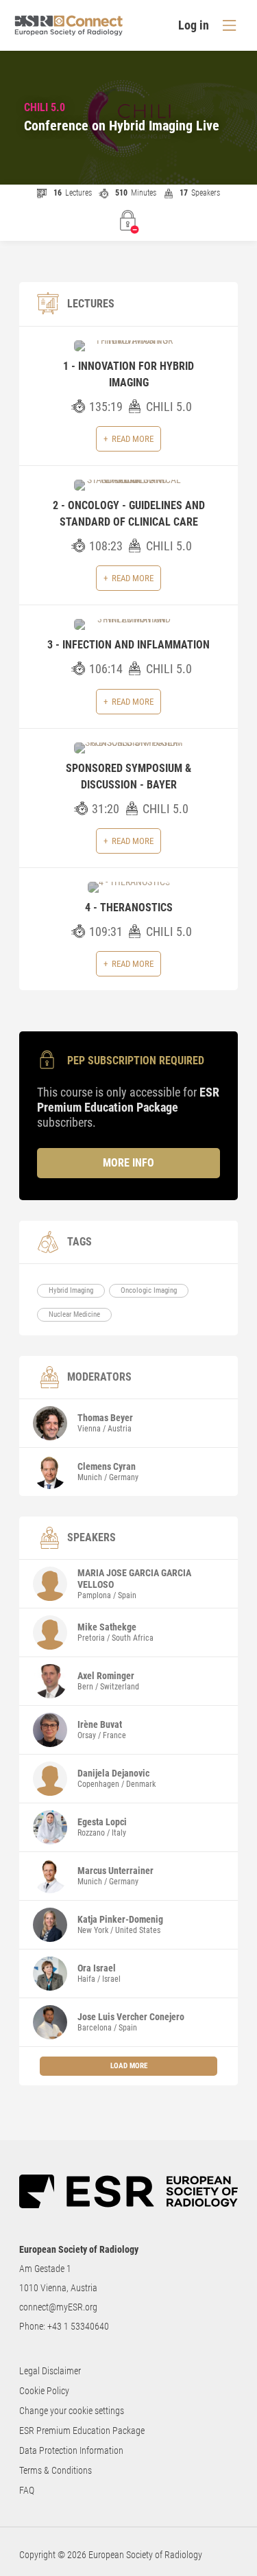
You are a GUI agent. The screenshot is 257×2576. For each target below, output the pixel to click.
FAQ (27, 2490)
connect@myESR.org (58, 2307)
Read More (133, 439)
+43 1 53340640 (78, 2326)
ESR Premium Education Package (82, 2431)
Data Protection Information (71, 2450)
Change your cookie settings (72, 2411)
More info (128, 1163)
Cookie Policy (44, 2391)
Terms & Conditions (56, 2470)
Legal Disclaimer (50, 2371)
